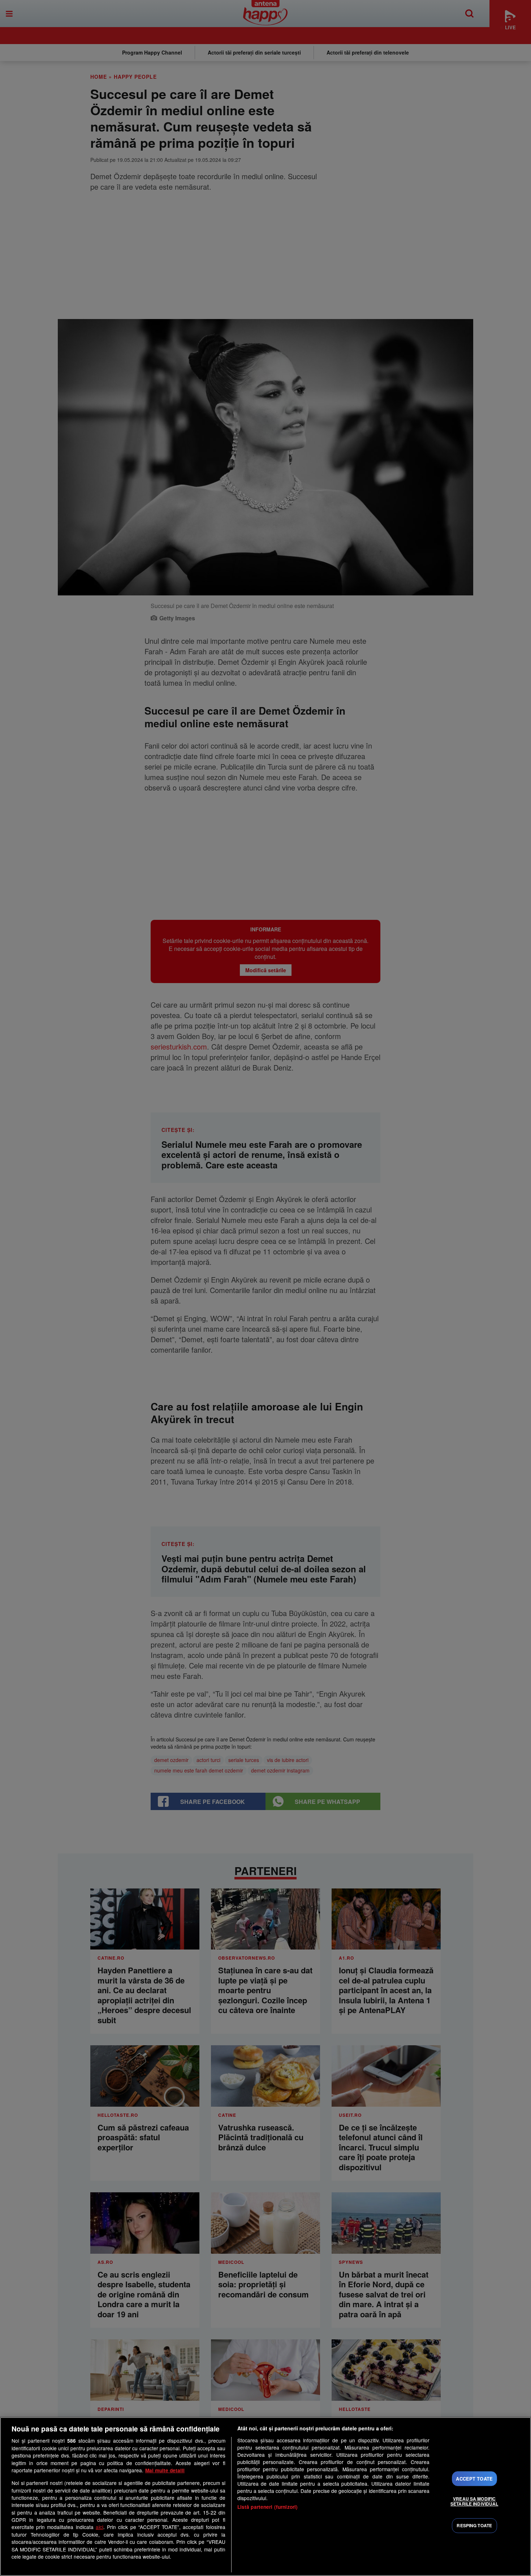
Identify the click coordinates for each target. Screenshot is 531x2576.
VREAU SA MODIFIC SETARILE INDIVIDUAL (474, 2501)
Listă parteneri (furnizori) (268, 2507)
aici (100, 2527)
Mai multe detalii (165, 2470)
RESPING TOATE (474, 2526)
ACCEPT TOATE (474, 2479)
